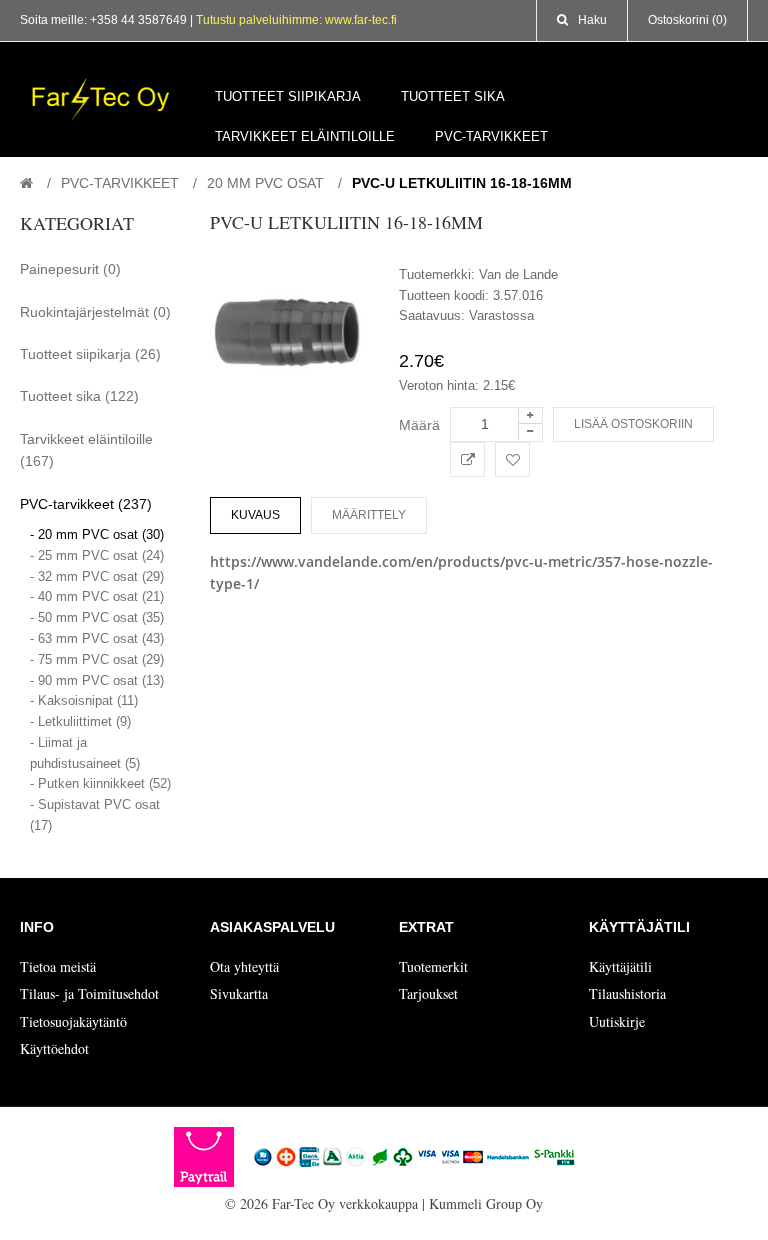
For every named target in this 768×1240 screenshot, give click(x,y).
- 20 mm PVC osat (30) (97, 534)
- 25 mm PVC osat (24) (97, 555)
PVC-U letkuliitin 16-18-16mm (462, 183)
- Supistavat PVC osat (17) (95, 815)
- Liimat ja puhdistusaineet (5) (85, 753)
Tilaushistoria (627, 993)
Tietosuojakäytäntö (73, 1021)
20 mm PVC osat (265, 183)
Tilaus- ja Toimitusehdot (89, 993)
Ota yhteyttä (244, 966)
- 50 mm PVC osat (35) (97, 617)
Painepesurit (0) (70, 269)
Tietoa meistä (58, 966)
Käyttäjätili (620, 966)
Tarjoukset (428, 993)
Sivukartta (239, 993)
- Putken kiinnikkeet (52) (100, 783)
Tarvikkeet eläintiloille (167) (86, 450)
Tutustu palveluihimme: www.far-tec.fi (296, 20)
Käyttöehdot (54, 1048)
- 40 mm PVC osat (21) (97, 596)
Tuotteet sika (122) (79, 396)
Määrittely (369, 515)
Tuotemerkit (433, 966)
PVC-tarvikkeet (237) (86, 504)
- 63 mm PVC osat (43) (97, 638)
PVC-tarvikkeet (120, 183)
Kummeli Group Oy (486, 1203)
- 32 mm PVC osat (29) (97, 576)
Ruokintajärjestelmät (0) (95, 312)
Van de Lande (518, 274)
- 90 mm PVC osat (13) (97, 680)
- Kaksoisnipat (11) (84, 700)
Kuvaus (255, 515)
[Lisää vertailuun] (467, 459)
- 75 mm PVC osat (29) (97, 659)
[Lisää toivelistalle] (512, 459)
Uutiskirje (617, 1021)
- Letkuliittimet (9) (80, 721)
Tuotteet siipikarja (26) (90, 354)
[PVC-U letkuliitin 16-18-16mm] (290, 335)
